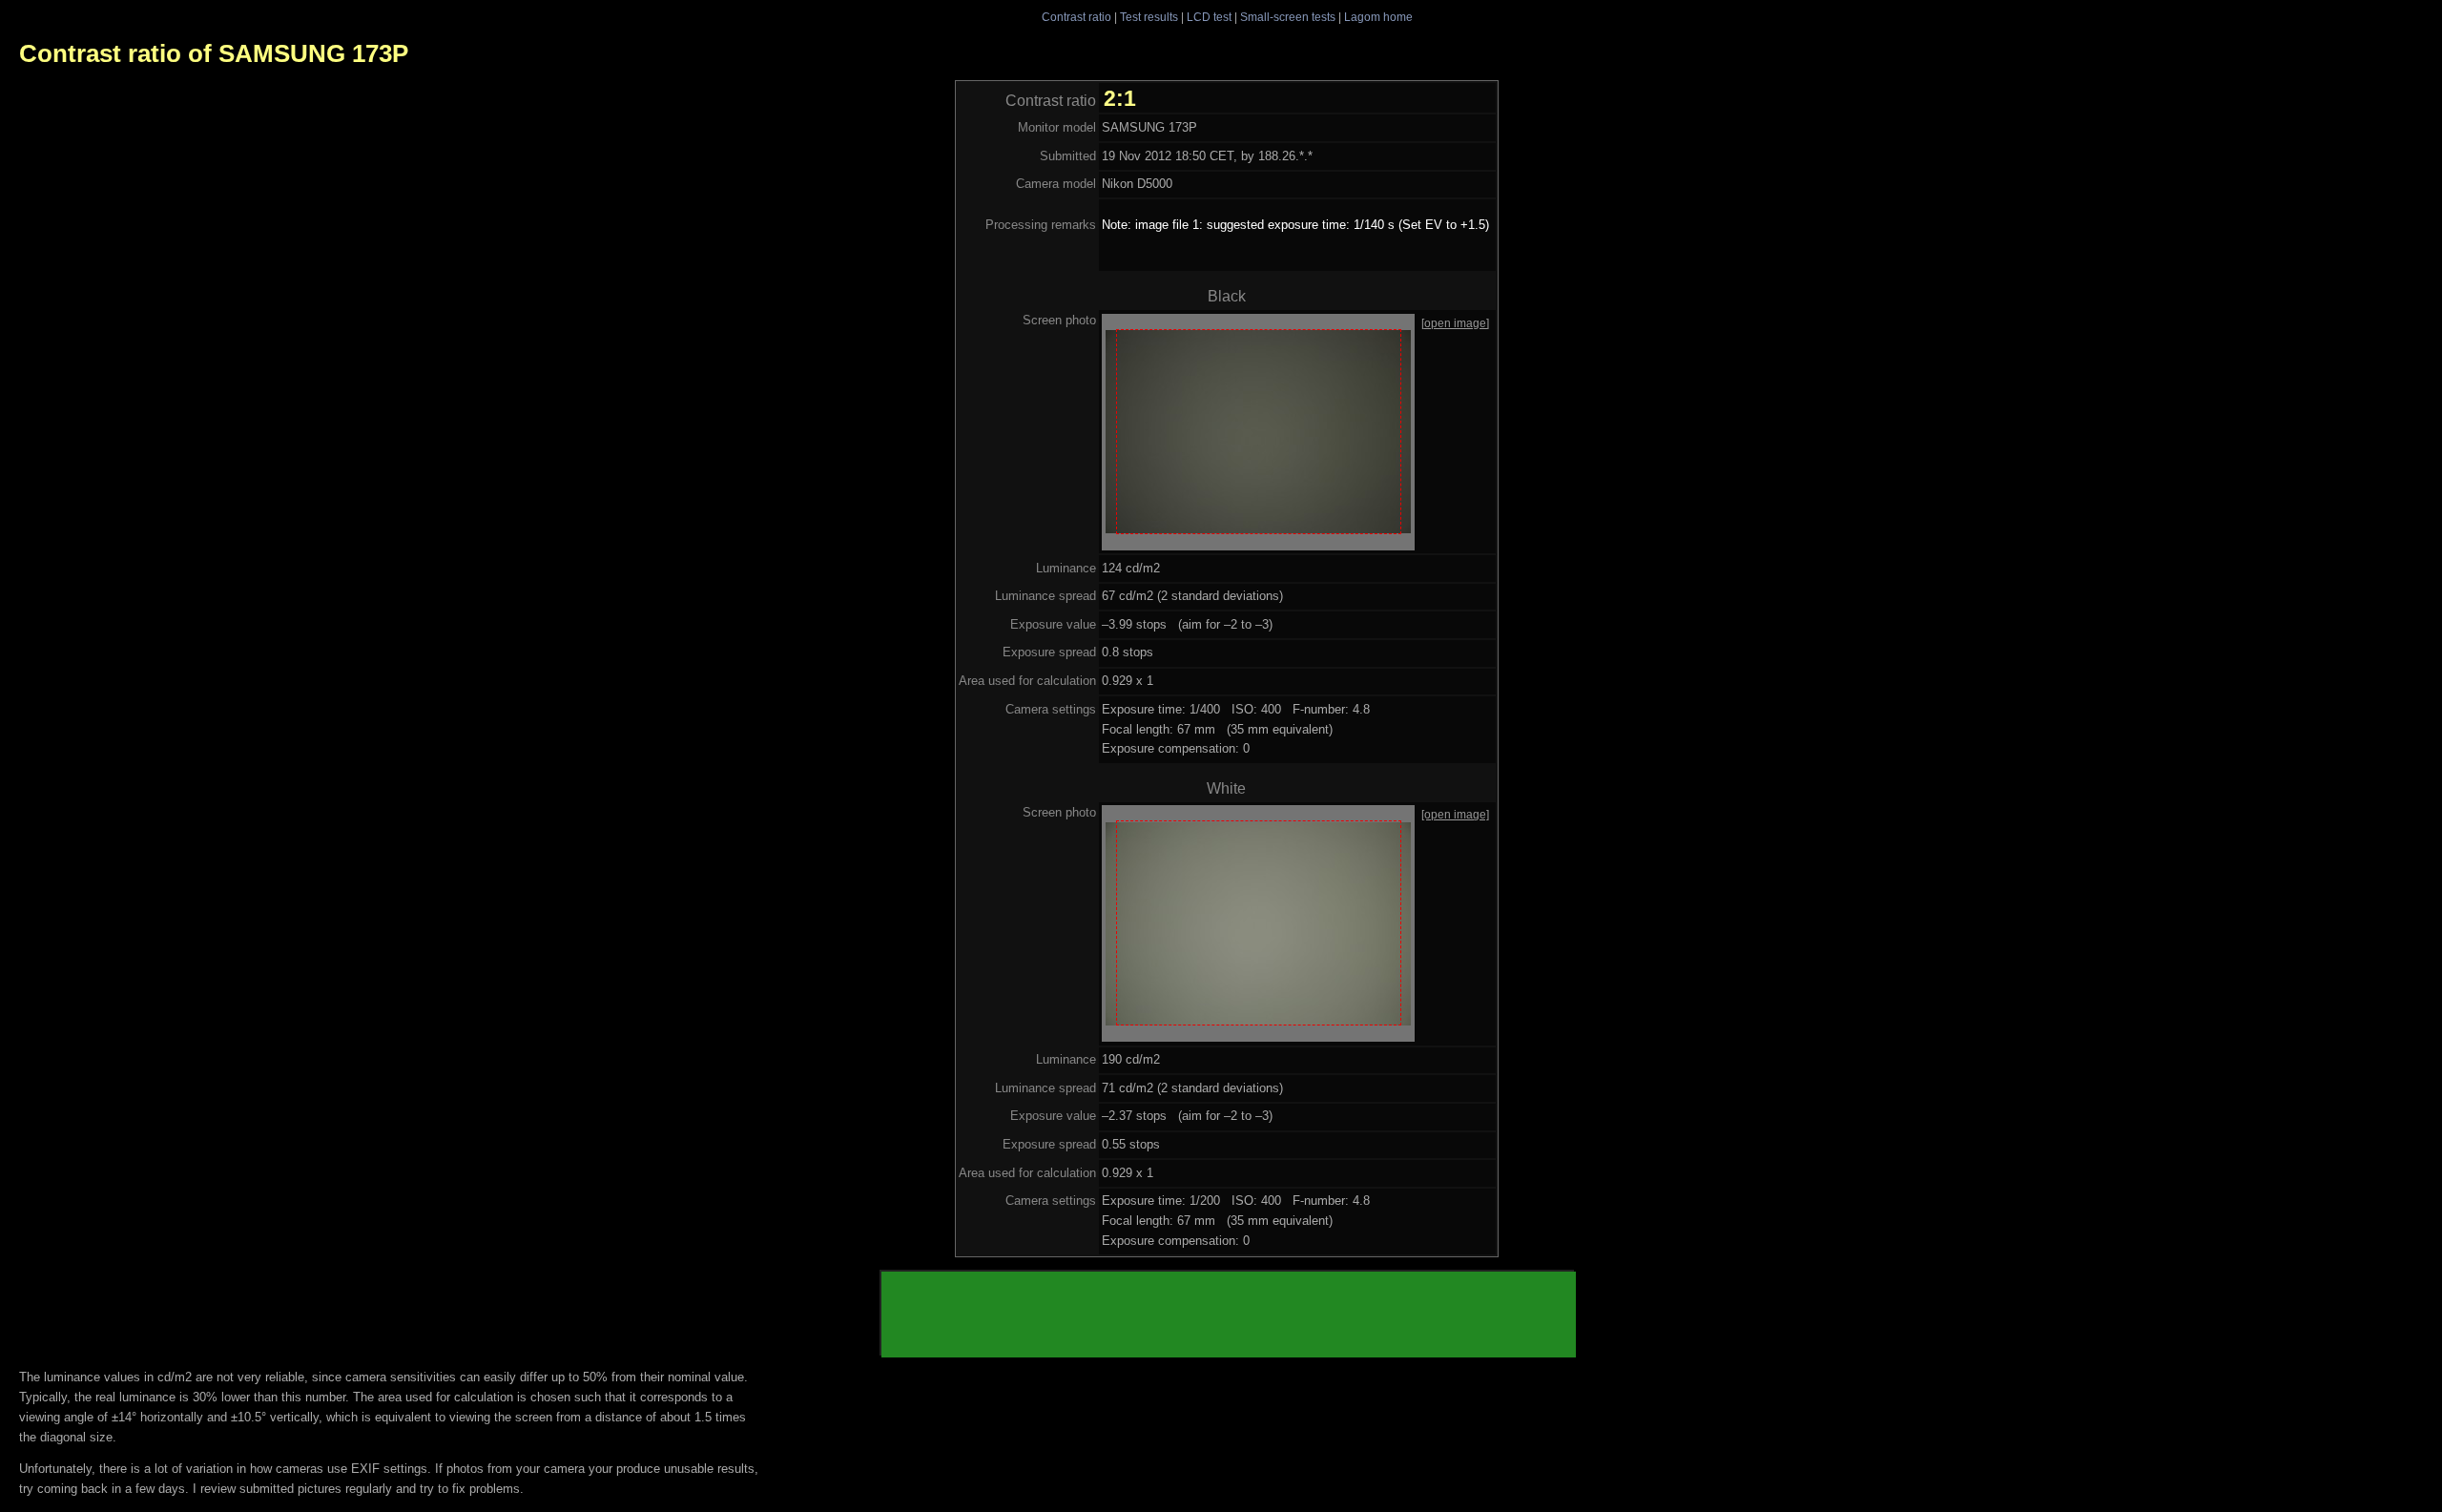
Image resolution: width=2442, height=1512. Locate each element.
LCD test (1209, 17)
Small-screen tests (1288, 17)
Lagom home (1378, 17)
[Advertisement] (1229, 1315)
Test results (1149, 17)
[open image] (1455, 323)
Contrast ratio (1076, 17)
